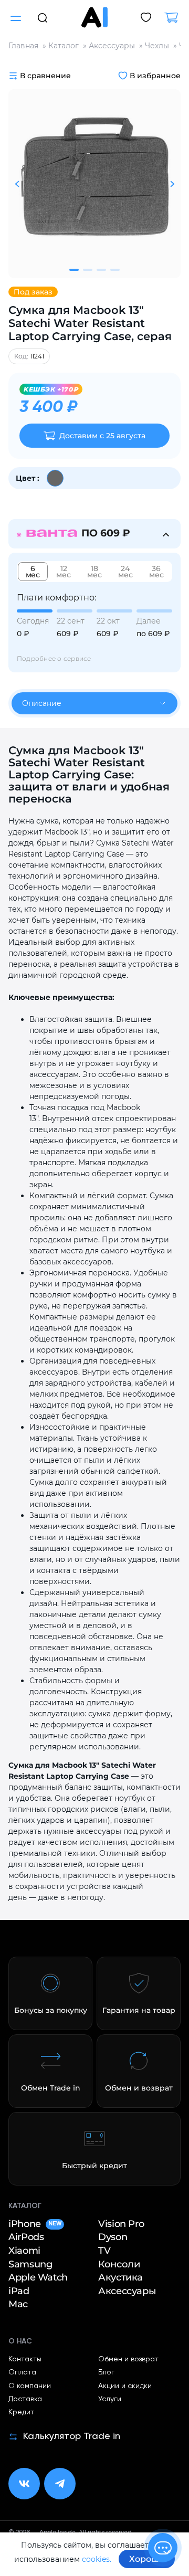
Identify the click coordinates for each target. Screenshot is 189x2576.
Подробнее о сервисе (54, 658)
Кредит (21, 2412)
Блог (106, 2372)
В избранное (155, 76)
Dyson (113, 2237)
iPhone (35, 2224)
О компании (30, 2386)
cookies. (97, 2559)
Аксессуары (127, 2291)
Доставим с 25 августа (102, 436)
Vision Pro (121, 2224)
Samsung (30, 2264)
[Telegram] (60, 2484)
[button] (43, 17)
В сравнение (45, 76)
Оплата (22, 2372)
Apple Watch (38, 2278)
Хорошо (147, 2559)
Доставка (25, 2399)
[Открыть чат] (163, 2548)
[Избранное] (146, 18)
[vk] (24, 2484)
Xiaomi (24, 2251)
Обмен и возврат (128, 2359)
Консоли (119, 2264)
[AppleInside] (94, 17)
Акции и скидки (125, 2386)
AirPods (26, 2237)
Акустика (120, 2278)
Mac (18, 2304)
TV (104, 2251)
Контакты (25, 2359)
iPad (19, 2291)
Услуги (110, 2399)
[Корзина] (175, 18)
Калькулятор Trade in (72, 2436)
